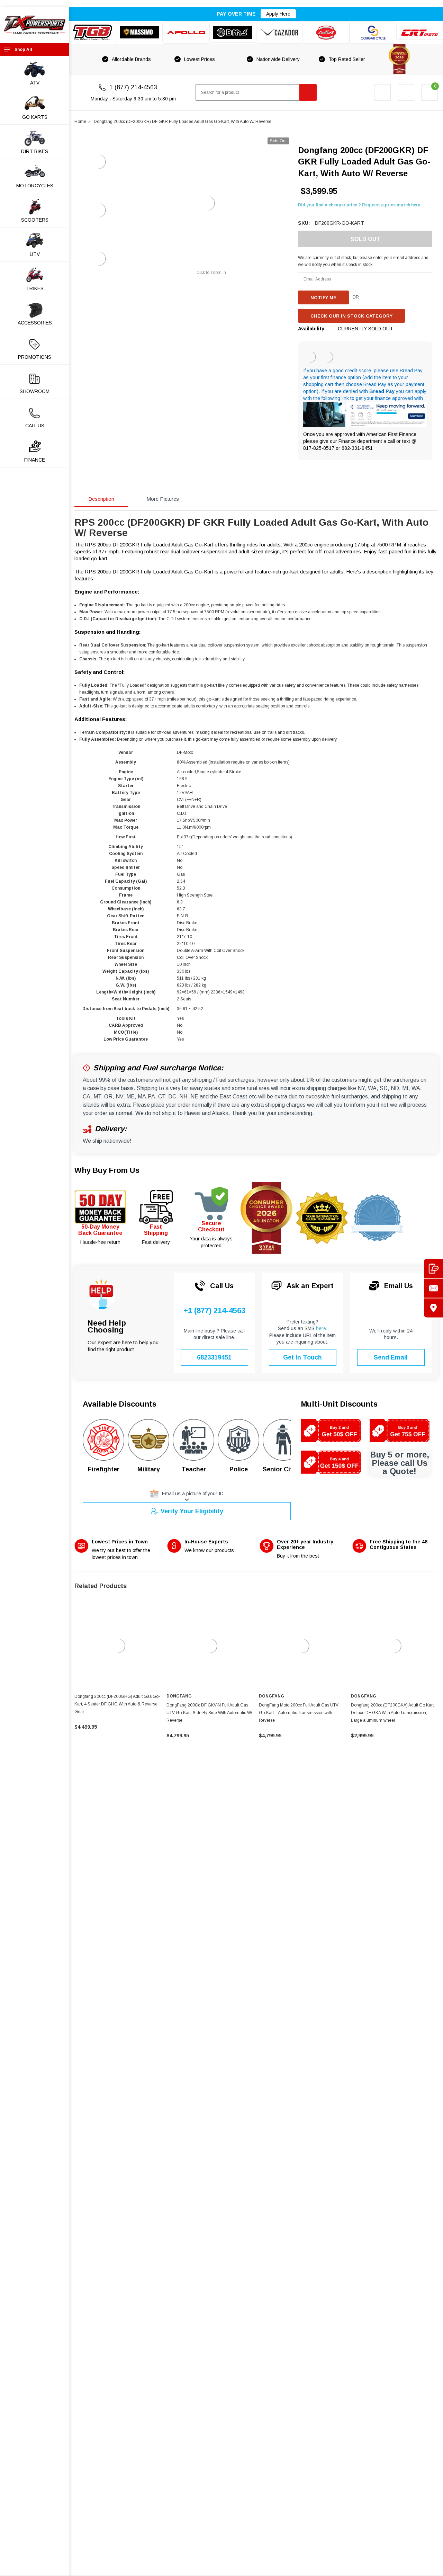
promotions (35, 357)
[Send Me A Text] (433, 1268)
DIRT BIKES (35, 151)
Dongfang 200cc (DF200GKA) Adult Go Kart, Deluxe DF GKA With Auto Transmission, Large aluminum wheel (393, 1713)
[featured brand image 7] (373, 33)
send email (391, 1357)
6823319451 (214, 1357)
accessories (35, 323)
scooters (35, 220)
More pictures (163, 499)
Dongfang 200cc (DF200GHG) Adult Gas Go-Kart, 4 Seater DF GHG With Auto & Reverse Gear (117, 1704)
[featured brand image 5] (279, 33)
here (321, 1328)
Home (80, 122)
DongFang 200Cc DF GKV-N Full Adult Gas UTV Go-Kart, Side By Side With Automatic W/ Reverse (209, 1713)
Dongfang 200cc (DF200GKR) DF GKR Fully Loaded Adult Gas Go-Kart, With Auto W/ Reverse (183, 122)
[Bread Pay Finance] (310, 357)
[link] (118, 1646)
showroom (35, 391)
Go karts (35, 117)
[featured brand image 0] (93, 33)
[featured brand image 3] (186, 33)
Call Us (35, 426)
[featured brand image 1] (139, 32)
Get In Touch (302, 1357)
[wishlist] (406, 92)
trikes (35, 288)
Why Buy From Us (107, 1170)
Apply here (278, 14)
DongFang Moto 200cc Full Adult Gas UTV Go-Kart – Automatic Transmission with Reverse (299, 1713)
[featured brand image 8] (420, 32)
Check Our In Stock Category (351, 316)
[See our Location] (433, 1308)
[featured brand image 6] (326, 33)
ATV (35, 83)
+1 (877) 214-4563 (214, 1311)
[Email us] (433, 1288)
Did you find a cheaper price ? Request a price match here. (360, 205)
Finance (35, 460)
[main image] (208, 203)
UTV (35, 254)
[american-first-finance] (327, 357)
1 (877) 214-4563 (133, 87)
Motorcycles (35, 186)
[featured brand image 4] (233, 33)
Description (101, 499)
